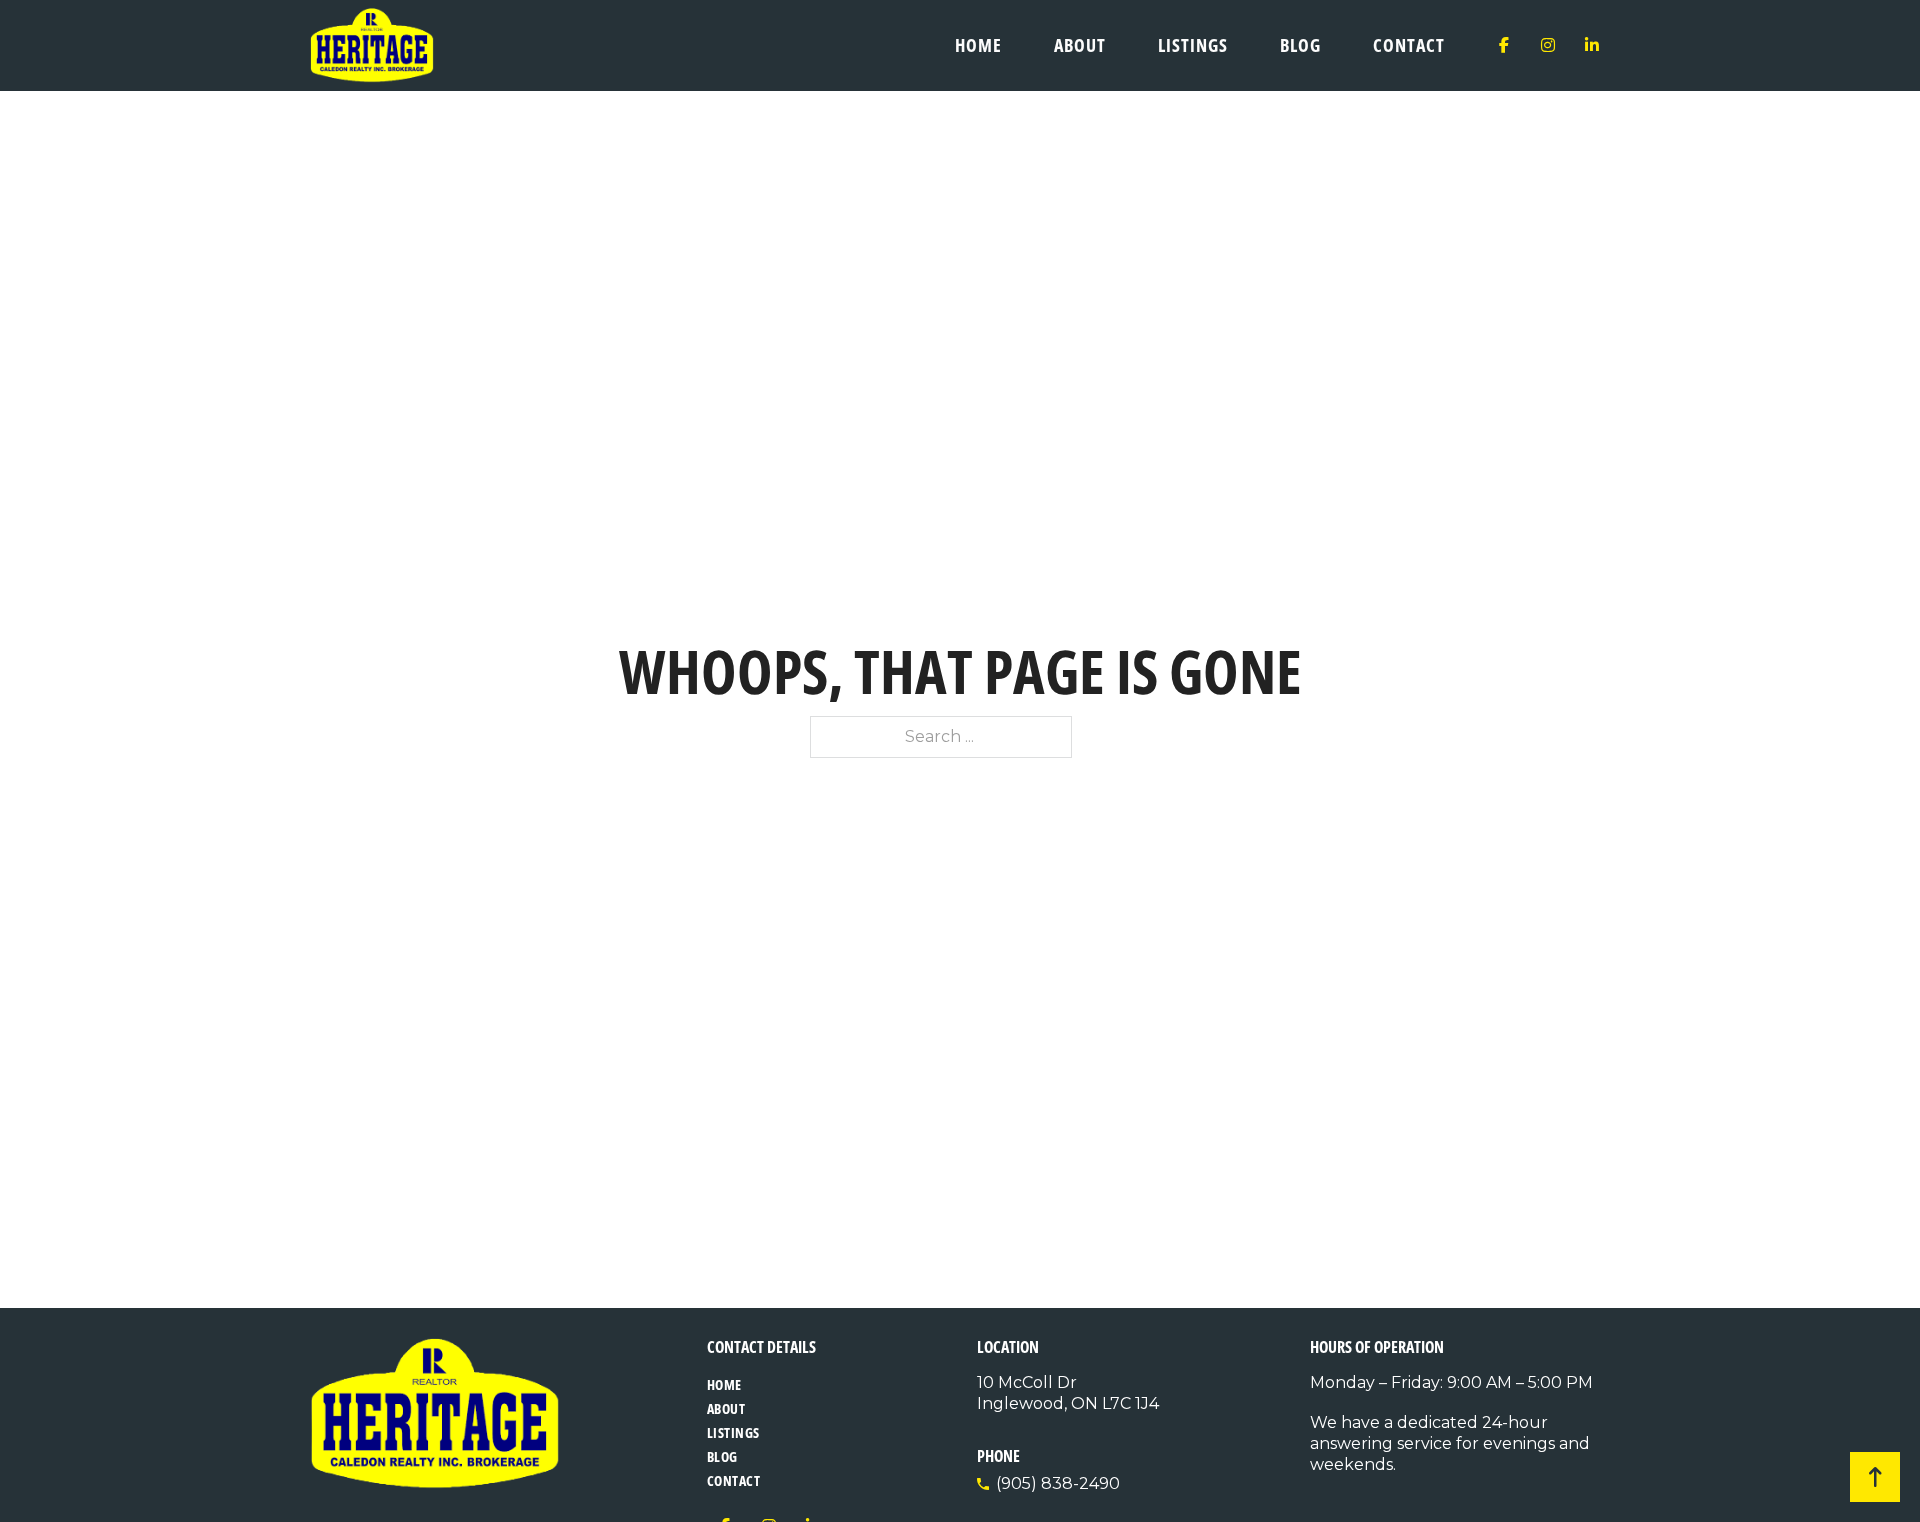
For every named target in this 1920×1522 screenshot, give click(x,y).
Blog (1300, 45)
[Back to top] (1875, 1477)
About (1080, 45)
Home (978, 45)
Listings (1193, 45)
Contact (1409, 45)
